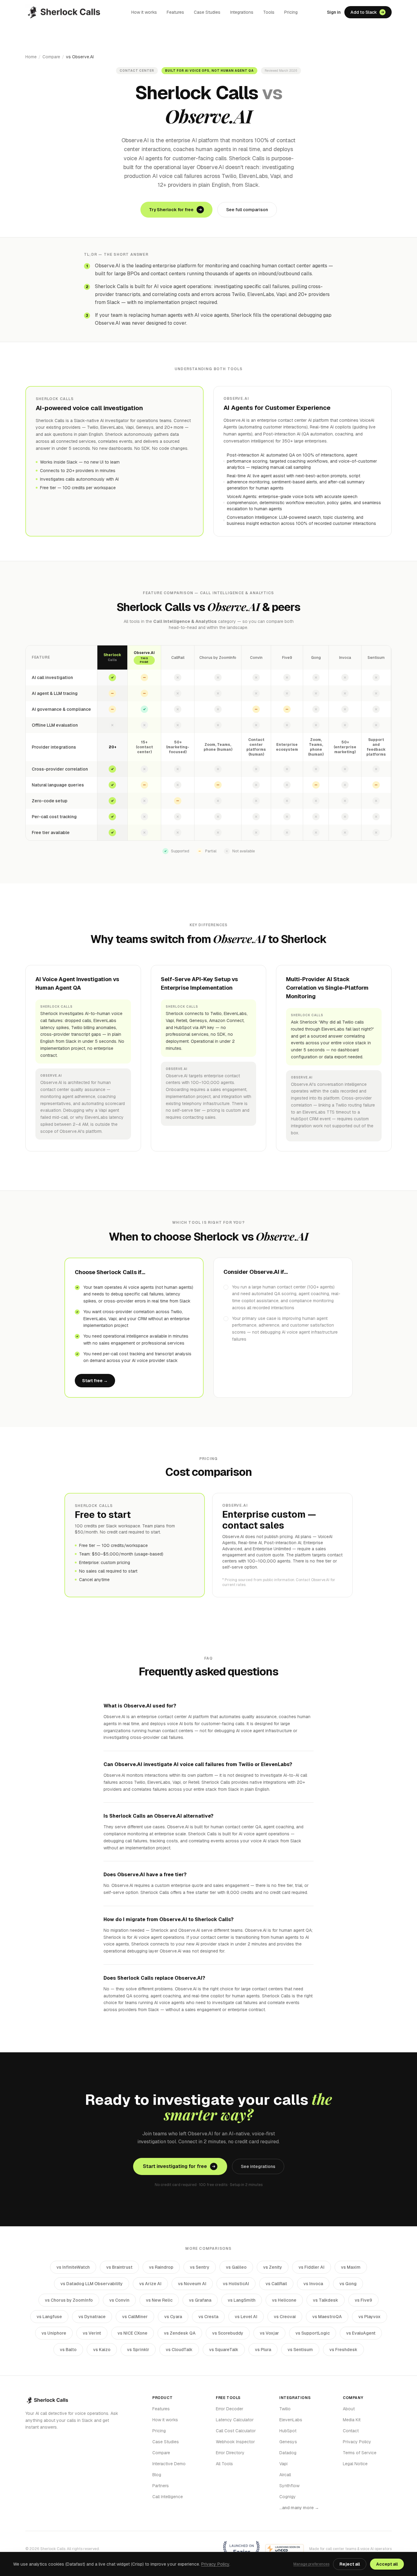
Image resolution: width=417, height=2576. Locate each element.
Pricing (291, 12)
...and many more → (299, 2508)
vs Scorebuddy (228, 2333)
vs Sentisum (300, 2350)
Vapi (283, 2464)
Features (175, 12)
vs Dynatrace (92, 2317)
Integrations (242, 12)
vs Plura (263, 2350)
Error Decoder (230, 2409)
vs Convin (119, 2300)
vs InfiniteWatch (73, 2267)
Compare (51, 57)
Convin (256, 658)
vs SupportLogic (313, 2333)
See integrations (258, 2166)
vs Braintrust (119, 2267)
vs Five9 (363, 2300)
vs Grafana (200, 2300)
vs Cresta (208, 2317)
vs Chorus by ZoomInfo (69, 2300)
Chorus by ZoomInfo (218, 658)
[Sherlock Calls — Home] (64, 12)
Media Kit (352, 2420)
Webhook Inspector (235, 2442)
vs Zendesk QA (180, 2333)
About (349, 2409)
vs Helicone (284, 2300)
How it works (144, 12)
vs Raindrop (161, 2267)
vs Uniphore (54, 2333)
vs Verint (92, 2333)
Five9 (287, 658)
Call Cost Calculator (236, 2431)
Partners (161, 2486)
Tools (269, 12)
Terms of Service (360, 2453)
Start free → (95, 1381)
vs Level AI (246, 2317)
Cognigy (288, 2497)
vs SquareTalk (224, 2350)
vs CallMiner (135, 2317)
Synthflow (289, 2486)
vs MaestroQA (327, 2317)
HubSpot (288, 2431)
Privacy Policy (357, 2442)
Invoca (345, 658)
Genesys (288, 2442)
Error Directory (230, 2453)
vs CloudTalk (179, 2350)
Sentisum (376, 658)
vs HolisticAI (236, 2284)
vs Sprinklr (138, 2350)
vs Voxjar (269, 2333)
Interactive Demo (169, 2464)
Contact (351, 2431)
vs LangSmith (242, 2300)
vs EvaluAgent (361, 2333)
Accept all (387, 2564)
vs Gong (348, 2284)
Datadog (288, 2453)
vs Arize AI (150, 2284)
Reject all (350, 2564)
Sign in (334, 12)
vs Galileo (236, 2267)
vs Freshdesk (343, 2350)
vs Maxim (351, 2267)
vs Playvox (370, 2317)
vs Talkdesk (326, 2300)
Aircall (285, 2475)
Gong (316, 658)
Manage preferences (311, 2564)
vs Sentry (200, 2267)
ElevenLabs (291, 2420)
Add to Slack (364, 12)
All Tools (224, 2464)
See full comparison (247, 210)
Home (31, 57)
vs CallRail (276, 2284)
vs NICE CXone (132, 2333)
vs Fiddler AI (312, 2267)
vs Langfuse (49, 2317)
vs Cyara (173, 2317)
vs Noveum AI (192, 2284)
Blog (157, 2475)
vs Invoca (313, 2284)
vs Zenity (273, 2267)
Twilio (285, 2409)
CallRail (178, 658)
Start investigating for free (175, 2166)
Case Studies (207, 12)
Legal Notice (355, 2464)
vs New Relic (159, 2300)
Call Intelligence (168, 2497)
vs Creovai (285, 2317)
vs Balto (68, 2350)
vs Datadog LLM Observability (92, 2284)
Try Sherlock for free (171, 210)
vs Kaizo (102, 2350)
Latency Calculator (235, 2420)
